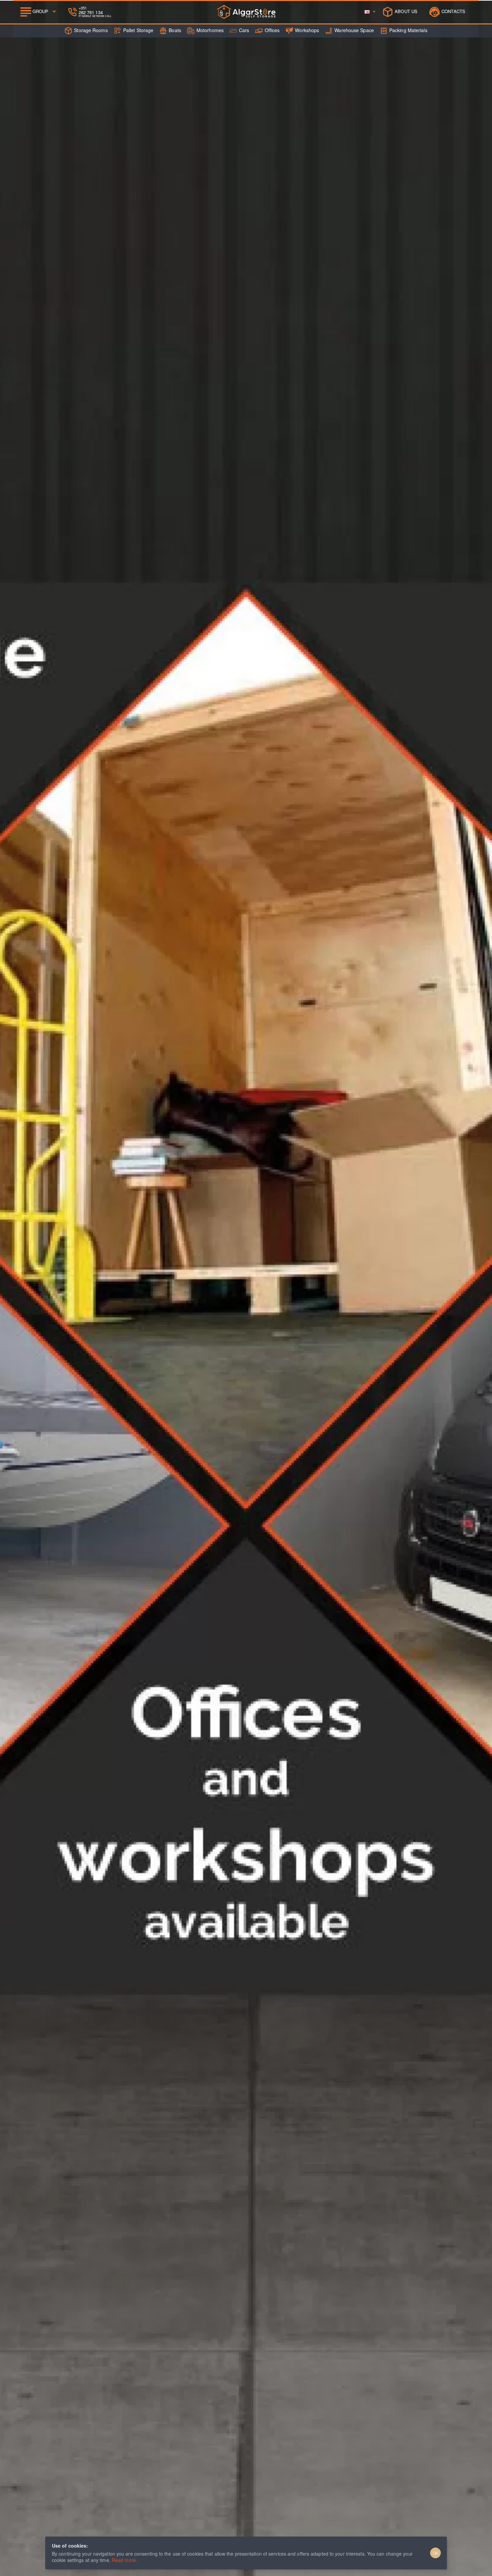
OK (436, 2553)
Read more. (125, 2560)
